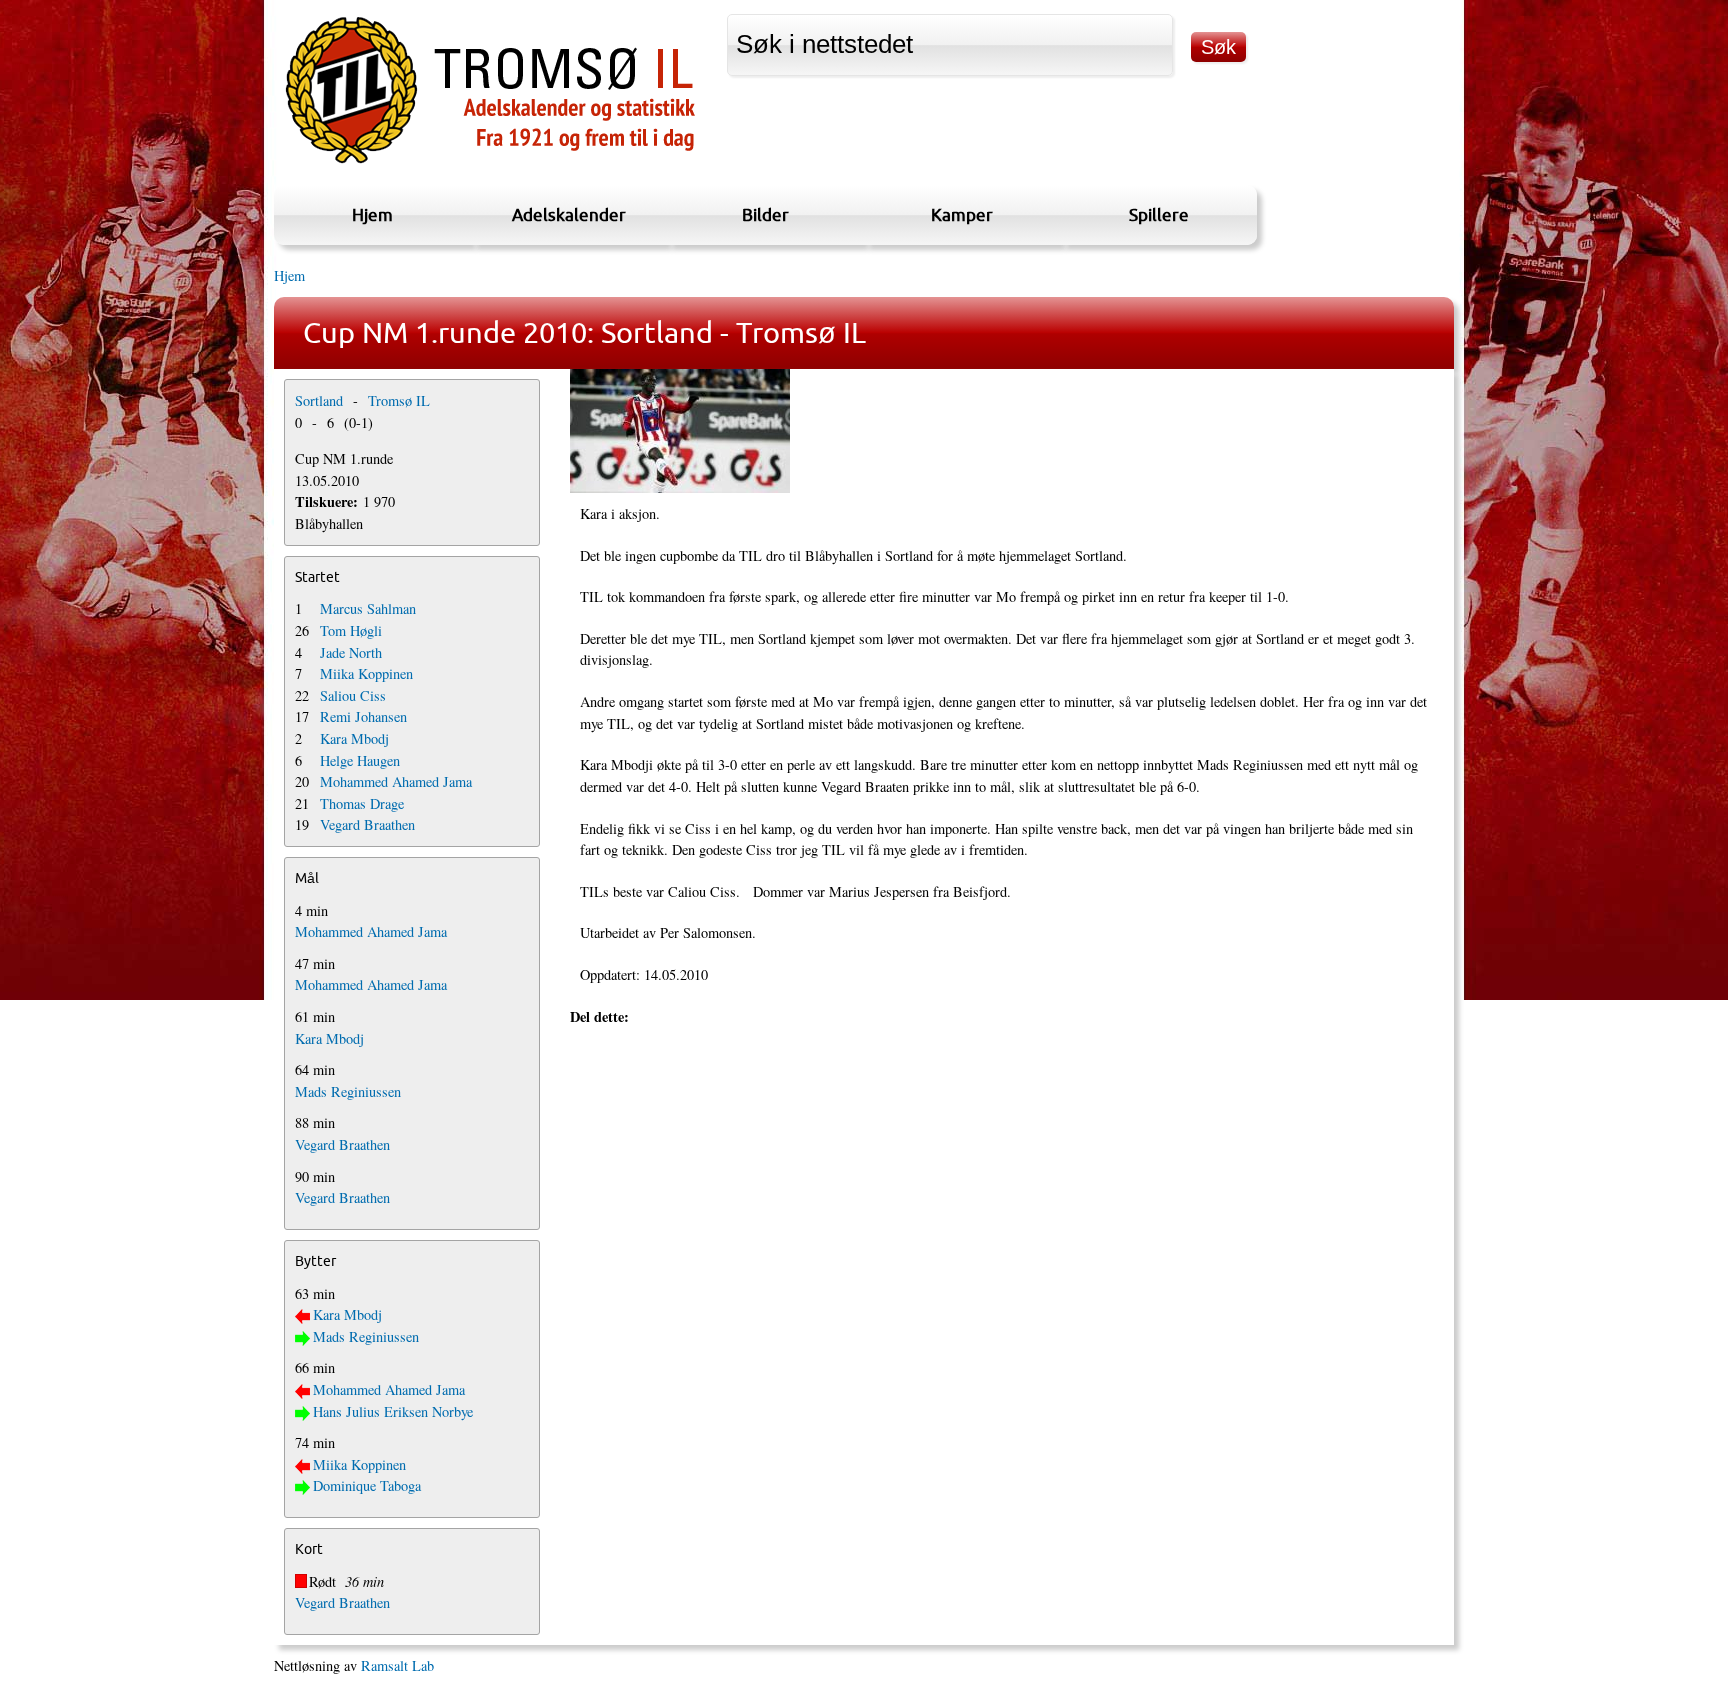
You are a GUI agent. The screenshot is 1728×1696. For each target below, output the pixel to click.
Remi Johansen (363, 716)
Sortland (319, 400)
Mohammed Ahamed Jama (396, 781)
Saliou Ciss (353, 695)
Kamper (962, 214)
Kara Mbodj (354, 738)
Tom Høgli (351, 630)
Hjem (372, 214)
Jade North (351, 652)
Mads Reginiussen (348, 1091)
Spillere (1159, 214)
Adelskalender (569, 214)
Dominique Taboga (367, 1485)
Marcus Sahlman (368, 608)
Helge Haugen (360, 760)
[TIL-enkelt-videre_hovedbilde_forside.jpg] (1008, 431)
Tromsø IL (399, 400)
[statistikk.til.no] (490, 163)
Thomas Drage (362, 803)
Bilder (765, 214)
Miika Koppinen (366, 673)
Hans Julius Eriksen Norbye (393, 1411)
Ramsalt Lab (397, 1665)
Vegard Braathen (367, 824)
